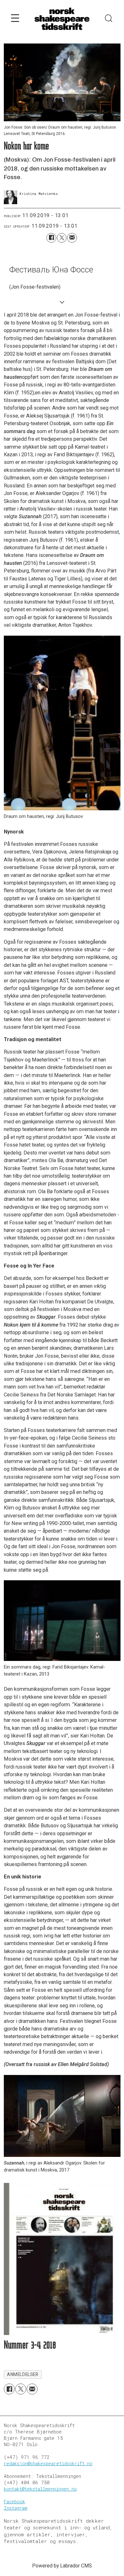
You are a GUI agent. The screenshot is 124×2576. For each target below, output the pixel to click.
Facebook (14, 2502)
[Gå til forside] (62, 19)
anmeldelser (23, 2374)
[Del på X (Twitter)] (62, 238)
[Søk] (109, 19)
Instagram (16, 2508)
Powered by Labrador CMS (62, 2566)
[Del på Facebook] (51, 238)
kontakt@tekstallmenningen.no (40, 2489)
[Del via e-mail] (72, 238)
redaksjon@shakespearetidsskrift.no (48, 2463)
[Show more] (62, 302)
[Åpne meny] (15, 19)
